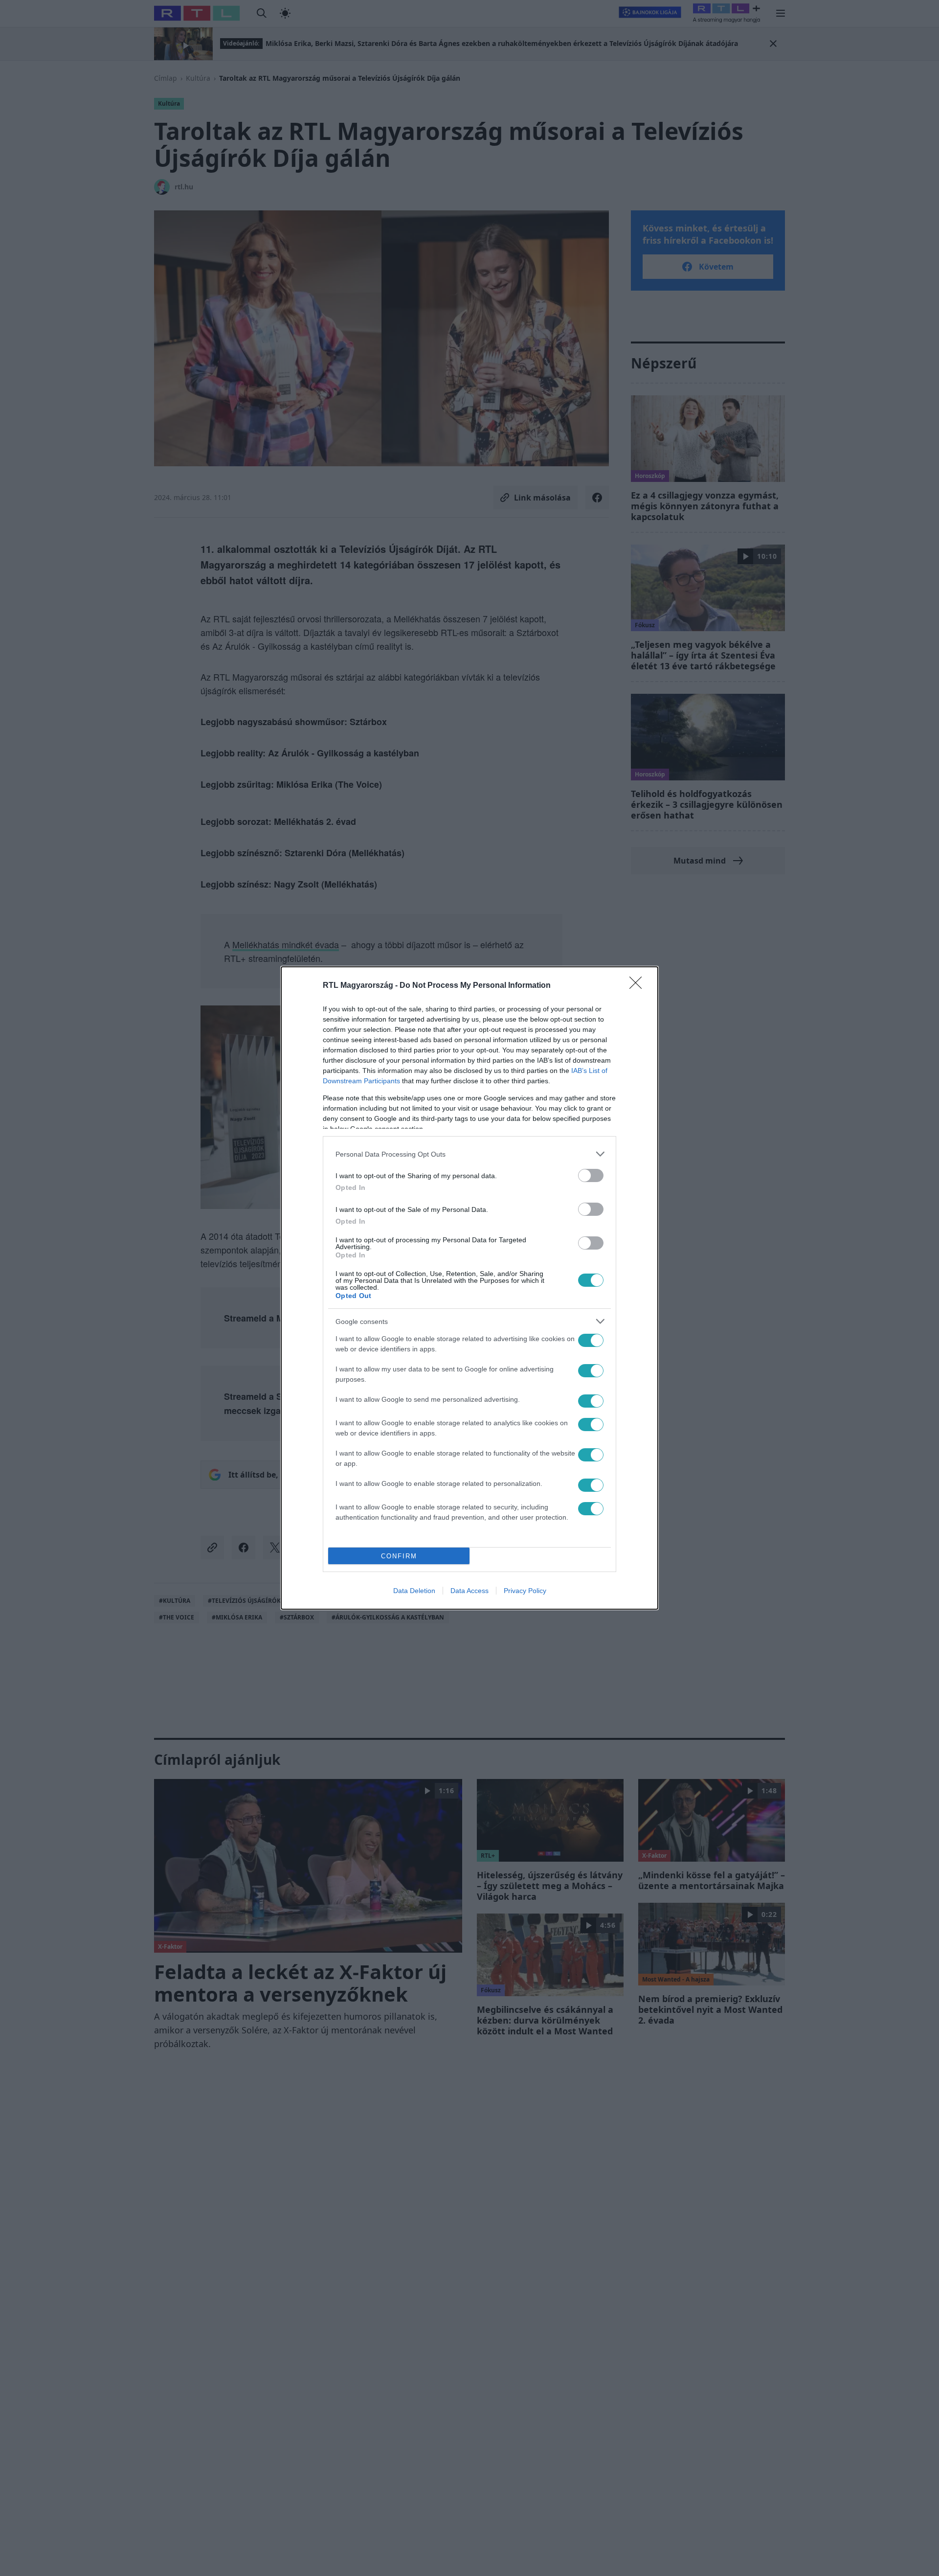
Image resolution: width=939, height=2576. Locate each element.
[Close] (639, 986)
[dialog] (469, 1288)
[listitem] (469, 1154)
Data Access (469, 1591)
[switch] (591, 1175)
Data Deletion (414, 1591)
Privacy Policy (525, 1591)
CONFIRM (399, 1556)
